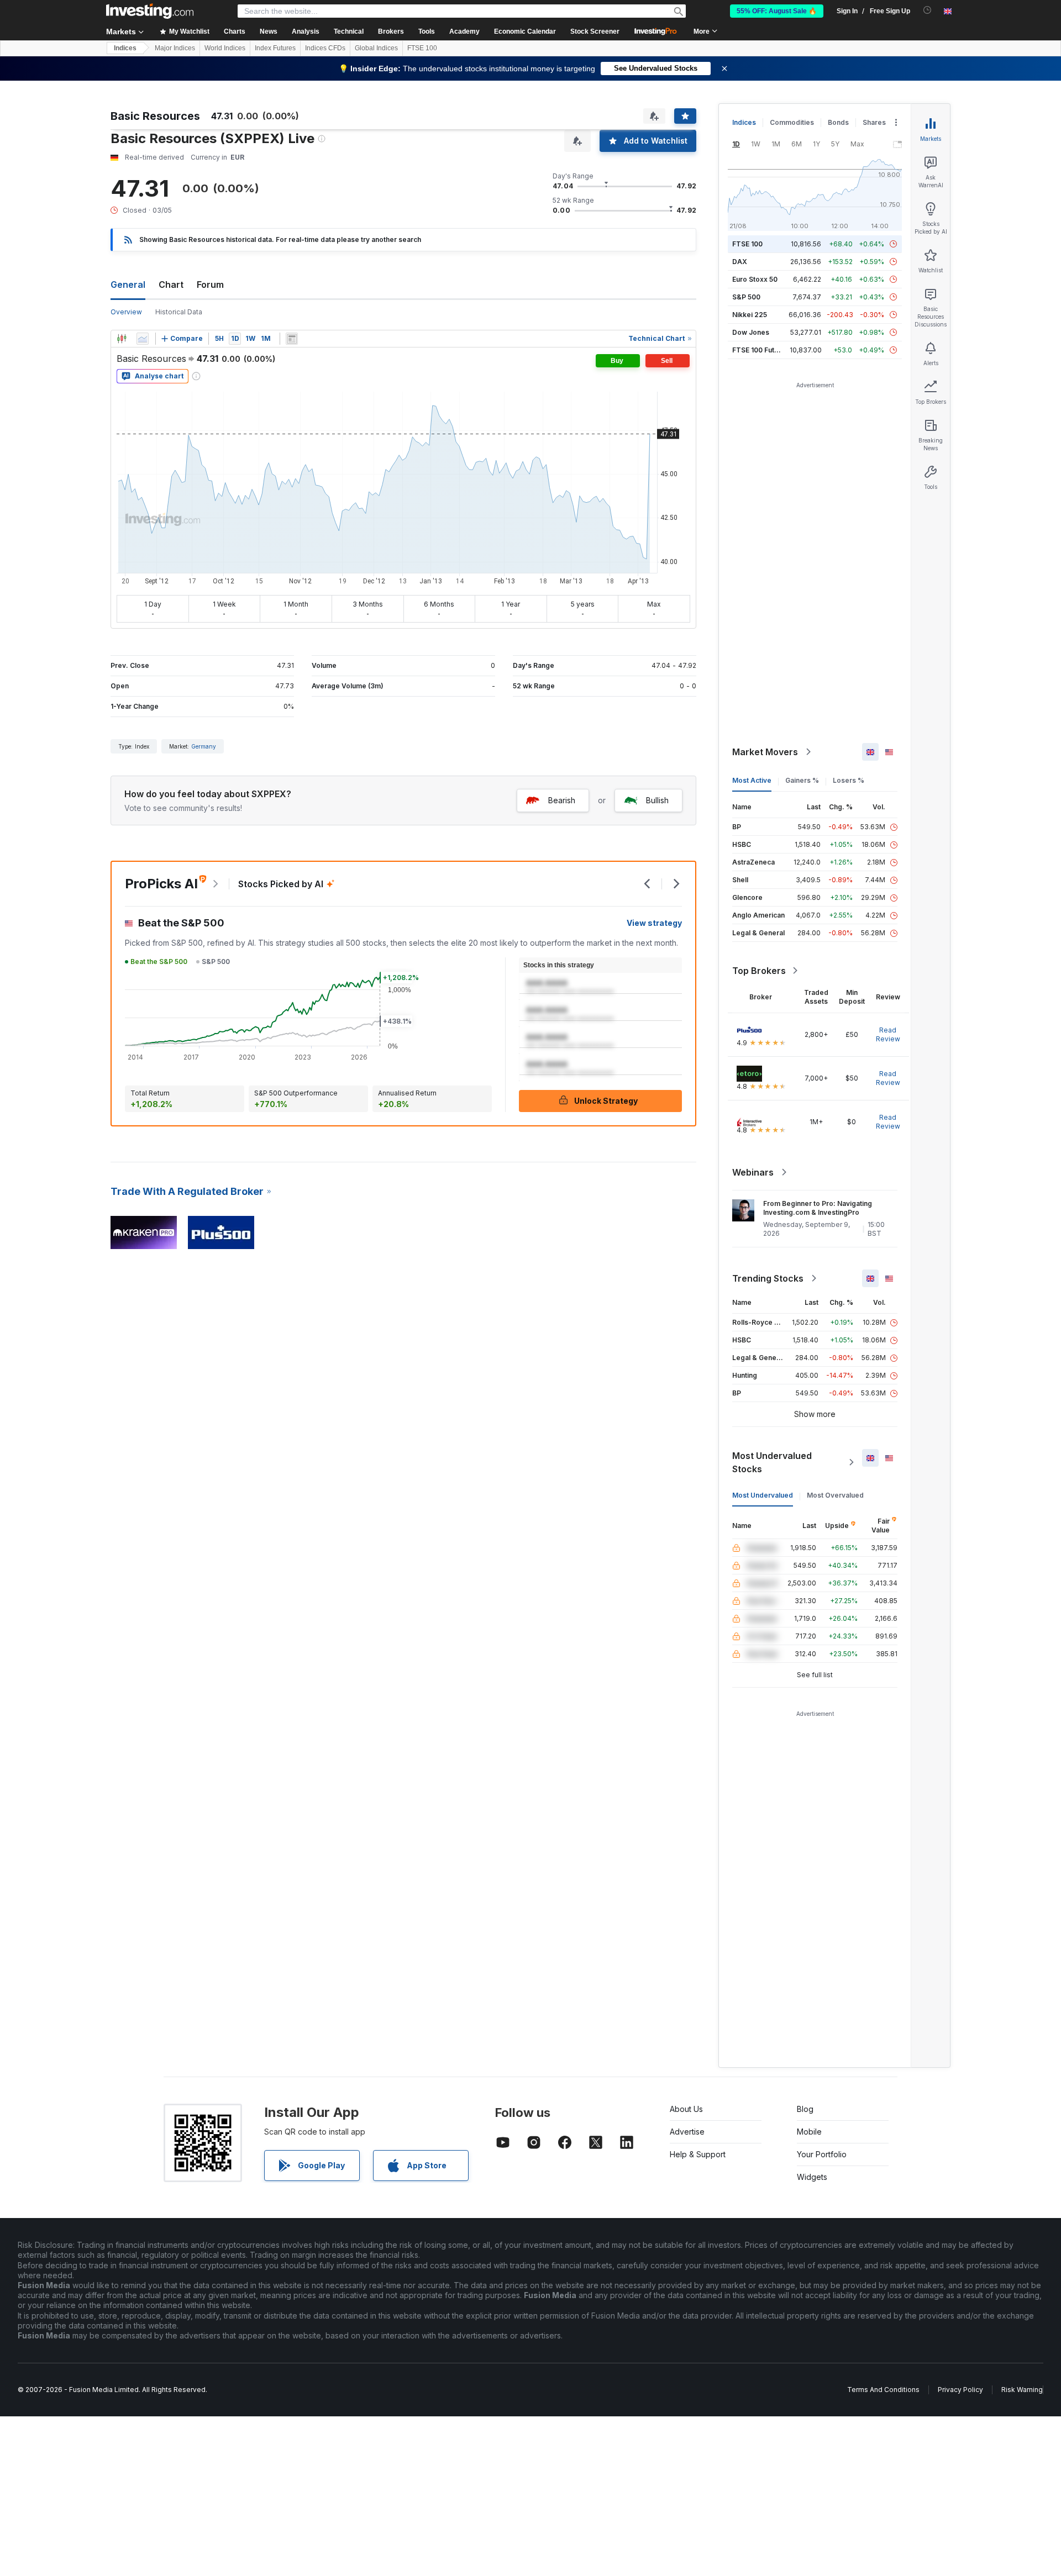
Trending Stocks (768, 1278)
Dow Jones (751, 332)
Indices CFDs (325, 48)
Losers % (849, 780)
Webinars (753, 1172)
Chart (171, 285)
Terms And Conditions (883, 2390)
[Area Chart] (143, 339)
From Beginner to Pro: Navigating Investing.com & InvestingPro (818, 1208)
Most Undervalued (763, 1495)
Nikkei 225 (750, 315)
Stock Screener (595, 31)
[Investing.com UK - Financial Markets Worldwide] (150, 11)
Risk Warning (1022, 2390)
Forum (210, 285)
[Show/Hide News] (292, 339)
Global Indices (376, 48)
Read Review (888, 1034)
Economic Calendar (525, 31)
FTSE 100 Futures (761, 350)
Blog (805, 2109)
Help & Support (698, 2154)
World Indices (225, 48)
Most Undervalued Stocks (772, 1462)
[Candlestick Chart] (122, 339)
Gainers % (802, 780)
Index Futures (275, 48)
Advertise (687, 2132)
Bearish (562, 800)
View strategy (654, 923)
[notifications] (928, 10)
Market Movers (765, 752)
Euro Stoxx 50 (755, 279)
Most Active (752, 780)
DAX (740, 262)
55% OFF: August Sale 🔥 (777, 11)
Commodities (792, 122)
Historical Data (179, 312)
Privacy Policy (960, 2390)
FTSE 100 (422, 48)
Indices (125, 48)
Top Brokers (759, 971)
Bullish (657, 800)
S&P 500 (746, 297)
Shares (874, 122)
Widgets (812, 2177)
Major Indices (175, 48)
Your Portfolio (822, 2154)
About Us (686, 2109)
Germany (204, 746)
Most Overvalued (835, 1495)
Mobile (809, 2132)
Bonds (838, 122)
